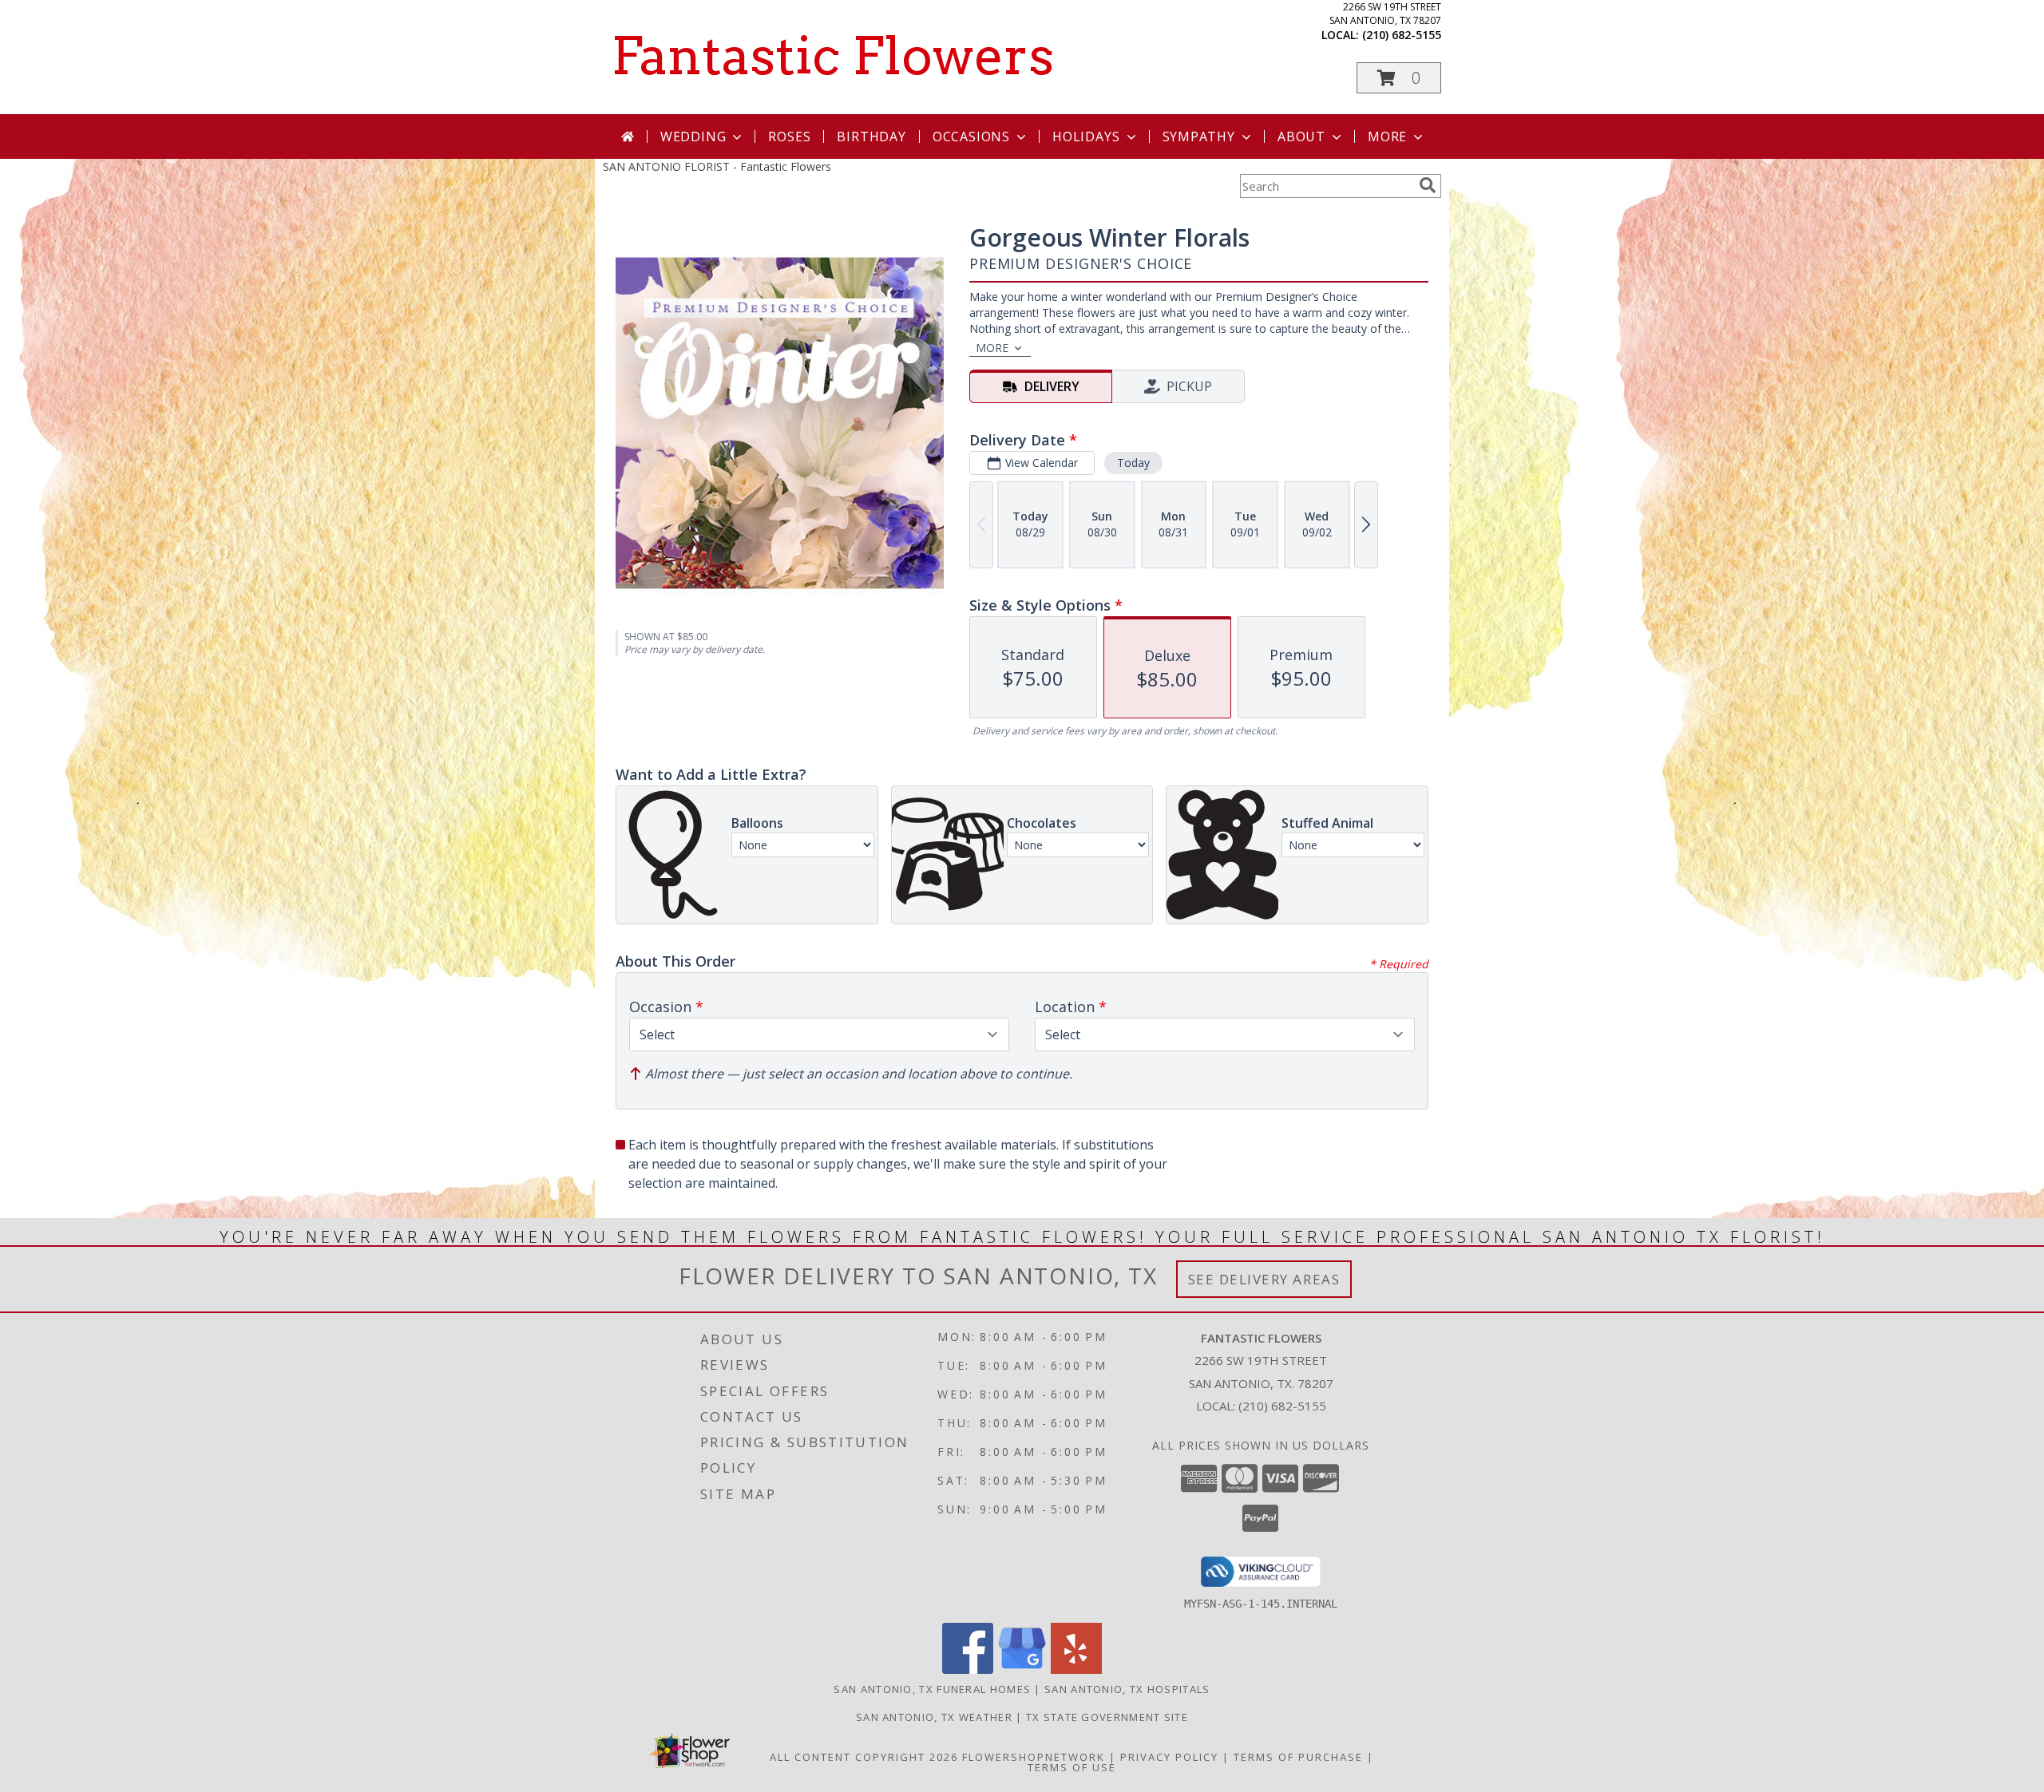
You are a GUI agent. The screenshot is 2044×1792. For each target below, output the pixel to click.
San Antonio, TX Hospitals (1127, 1689)
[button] (1399, 78)
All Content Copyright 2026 (864, 1757)
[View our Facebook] (968, 1669)
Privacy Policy (1169, 1757)
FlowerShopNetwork (1034, 1757)
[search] (1428, 185)
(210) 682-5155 (1402, 35)
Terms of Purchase (1298, 1757)
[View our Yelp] (1076, 1669)
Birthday (871, 136)
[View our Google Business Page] (1022, 1669)
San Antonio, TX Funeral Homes (932, 1689)
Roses (789, 136)
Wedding (693, 136)
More (1387, 136)
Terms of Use (1072, 1767)
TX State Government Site (1107, 1717)
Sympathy (1199, 136)
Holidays (1086, 136)
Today (1133, 463)
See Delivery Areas (1264, 1279)
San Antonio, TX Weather (934, 1717)
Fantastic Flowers (832, 56)
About (1301, 136)
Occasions (971, 136)
